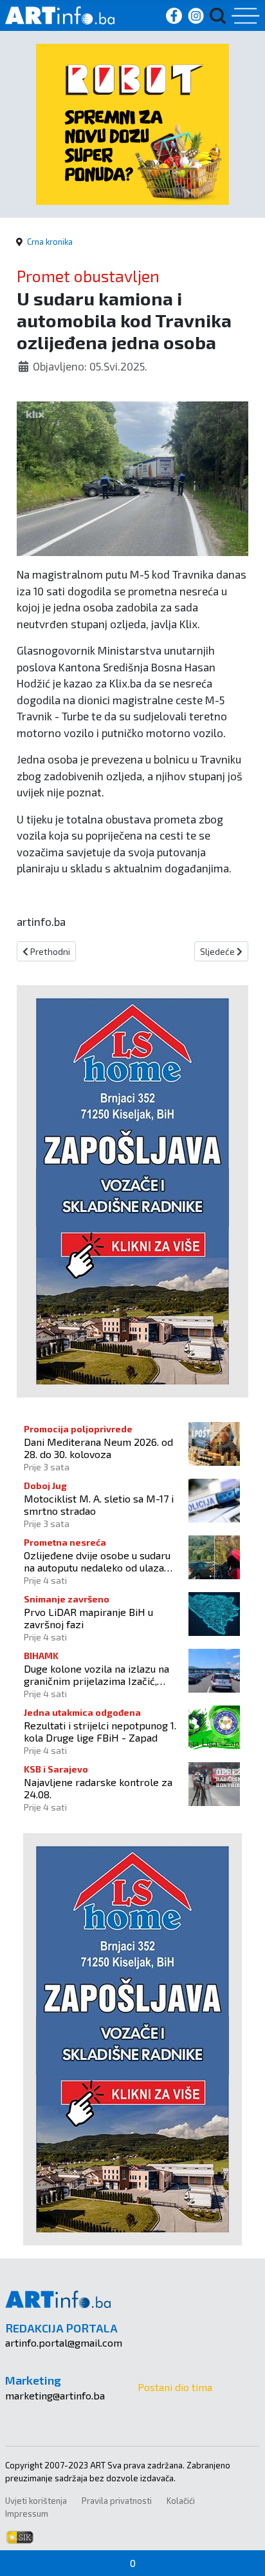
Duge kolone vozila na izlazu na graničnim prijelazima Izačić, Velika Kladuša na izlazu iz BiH (96, 1675)
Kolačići (181, 2501)
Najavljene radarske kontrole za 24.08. (98, 1788)
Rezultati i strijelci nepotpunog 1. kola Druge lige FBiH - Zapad (100, 1731)
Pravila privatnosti (117, 2501)
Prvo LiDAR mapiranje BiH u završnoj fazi (88, 1618)
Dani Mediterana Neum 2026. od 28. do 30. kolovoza (98, 1448)
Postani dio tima (175, 2387)
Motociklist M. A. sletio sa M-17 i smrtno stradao (99, 1504)
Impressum (27, 2514)
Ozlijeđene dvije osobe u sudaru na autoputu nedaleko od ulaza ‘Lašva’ (97, 1561)
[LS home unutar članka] (132, 1190)
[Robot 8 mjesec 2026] (132, 123)
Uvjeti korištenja (36, 2501)
